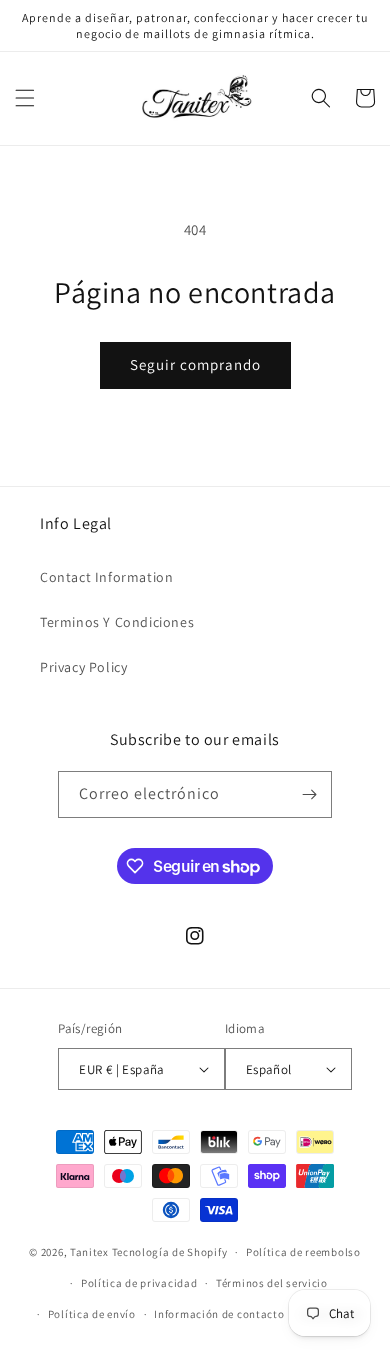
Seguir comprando (195, 364)
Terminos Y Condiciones (117, 622)
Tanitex (91, 1252)
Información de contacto (219, 1314)
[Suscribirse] (309, 794)
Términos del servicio (272, 1283)
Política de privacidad (139, 1283)
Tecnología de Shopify (170, 1252)
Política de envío (92, 1314)
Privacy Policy (83, 667)
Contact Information (106, 577)
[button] (25, 98)
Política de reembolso (303, 1252)
